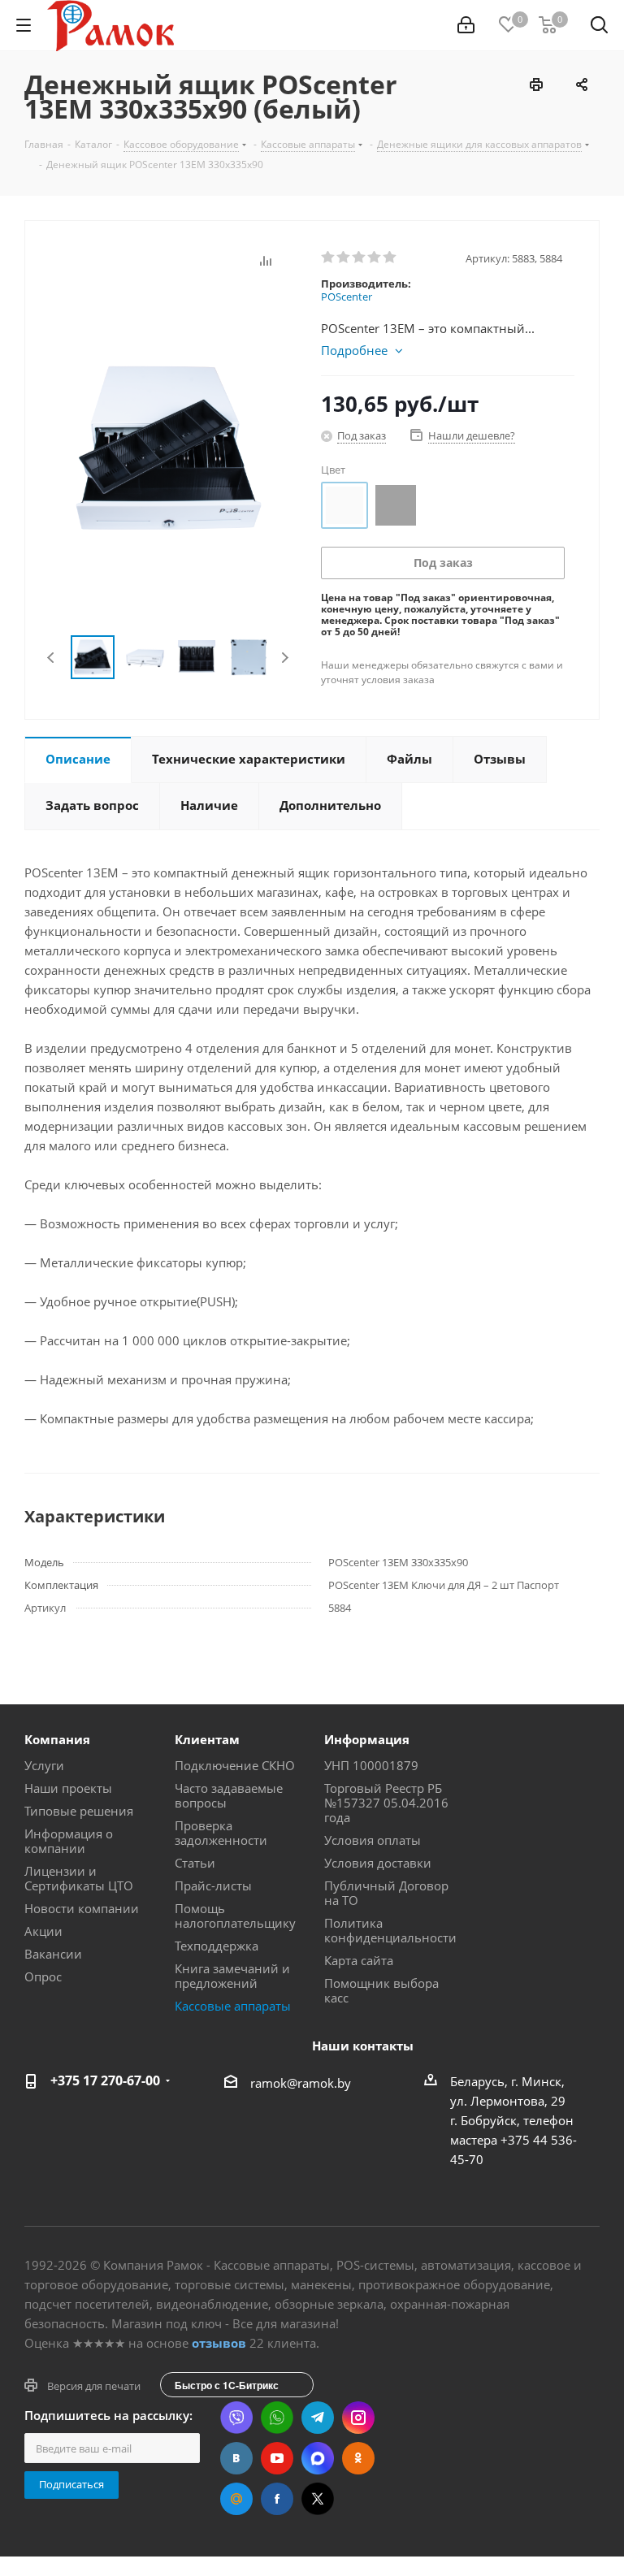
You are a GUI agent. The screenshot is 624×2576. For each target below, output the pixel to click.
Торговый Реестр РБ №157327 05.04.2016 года (386, 1803)
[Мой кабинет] (466, 25)
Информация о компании (69, 1841)
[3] (360, 258)
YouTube (277, 2458)
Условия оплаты (373, 1840)
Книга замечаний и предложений (232, 1976)
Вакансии (53, 1954)
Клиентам (207, 1739)
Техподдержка (217, 1946)
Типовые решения (79, 1811)
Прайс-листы (213, 1885)
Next (285, 658)
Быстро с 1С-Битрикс (227, 2385)
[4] (375, 258)
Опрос (43, 1976)
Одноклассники (358, 2458)
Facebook (277, 2499)
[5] (390, 258)
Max (318, 2458)
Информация (367, 1739)
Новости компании (82, 1908)
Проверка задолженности (221, 1833)
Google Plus (236, 2499)
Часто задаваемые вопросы (229, 1795)
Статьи (195, 1863)
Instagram (358, 2418)
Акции (43, 1931)
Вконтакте (236, 2458)
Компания (57, 1739)
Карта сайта (359, 1960)
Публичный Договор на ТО (386, 1893)
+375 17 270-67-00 (105, 2080)
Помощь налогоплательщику (235, 1916)
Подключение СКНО (235, 1765)
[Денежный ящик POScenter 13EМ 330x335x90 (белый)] (169, 447)
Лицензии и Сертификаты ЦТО (79, 1878)
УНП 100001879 (371, 1765)
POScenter (347, 297)
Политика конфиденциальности (390, 1930)
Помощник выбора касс (381, 1990)
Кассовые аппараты (233, 2006)
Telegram (318, 2418)
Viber (236, 2418)
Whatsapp (277, 2418)
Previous (52, 658)
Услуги (44, 1765)
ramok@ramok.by (301, 2083)
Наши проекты (68, 1788)
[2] (344, 258)
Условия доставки (378, 1863)
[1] (329, 258)
